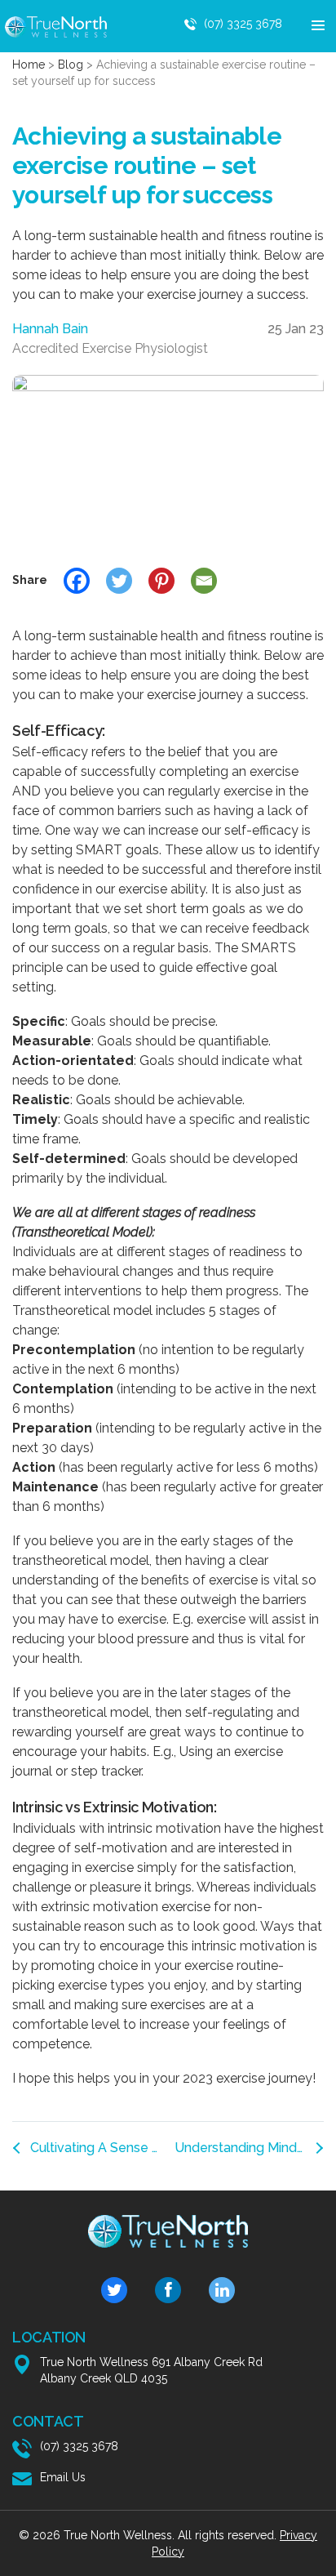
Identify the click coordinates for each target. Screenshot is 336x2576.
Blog (71, 65)
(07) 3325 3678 (243, 24)
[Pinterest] (161, 581)
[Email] (204, 581)
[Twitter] (119, 581)
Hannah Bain (50, 329)
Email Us (63, 2477)
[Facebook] (77, 581)
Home (29, 65)
